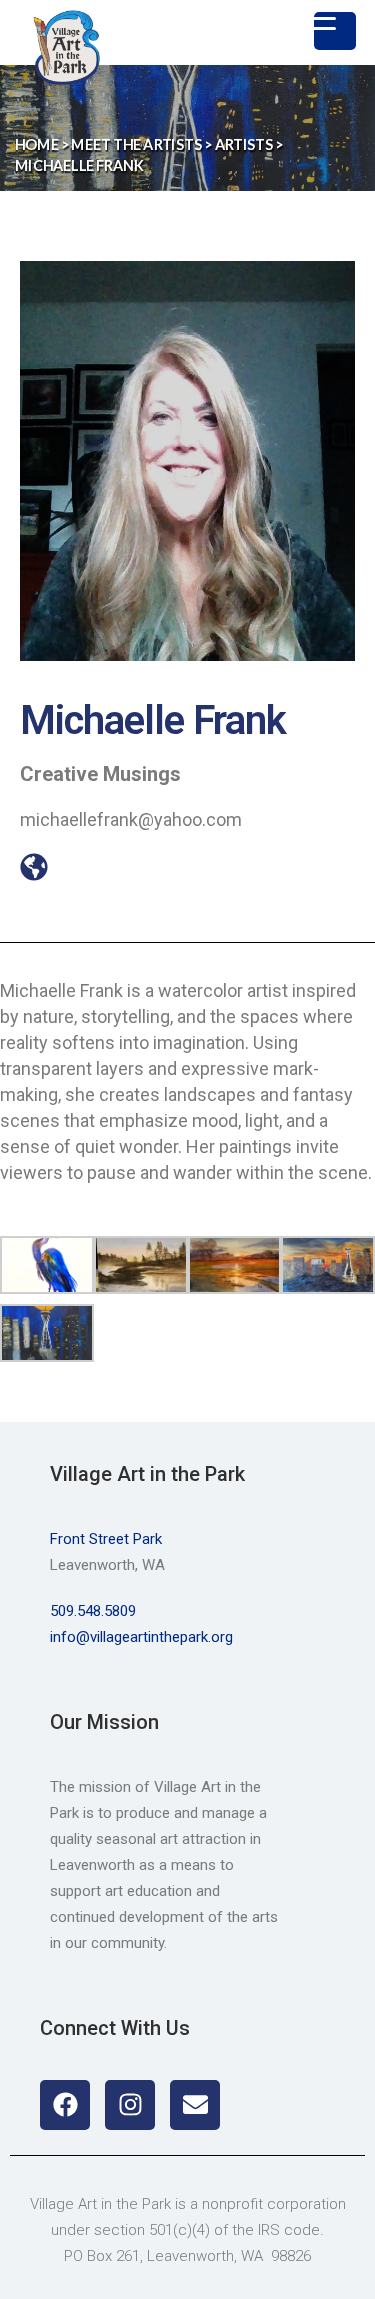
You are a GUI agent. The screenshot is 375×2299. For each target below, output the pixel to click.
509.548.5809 (93, 1611)
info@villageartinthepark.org (141, 1637)
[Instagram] (130, 2105)
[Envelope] (195, 2105)
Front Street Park (106, 1539)
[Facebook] (65, 2105)
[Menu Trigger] (335, 31)
